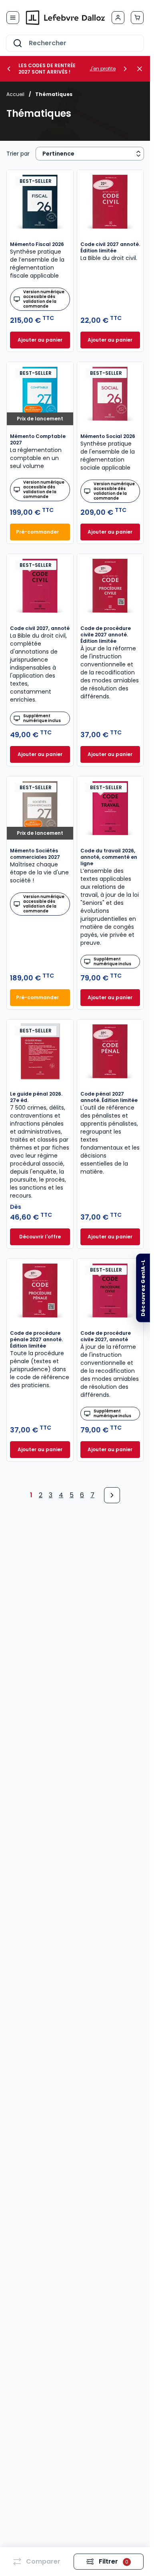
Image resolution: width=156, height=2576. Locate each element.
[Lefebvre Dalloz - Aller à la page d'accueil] (65, 18)
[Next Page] (112, 1495)
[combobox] (75, 43)
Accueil (15, 94)
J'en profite (103, 69)
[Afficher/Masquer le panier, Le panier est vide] (137, 18)
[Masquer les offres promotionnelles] (142, 69)
